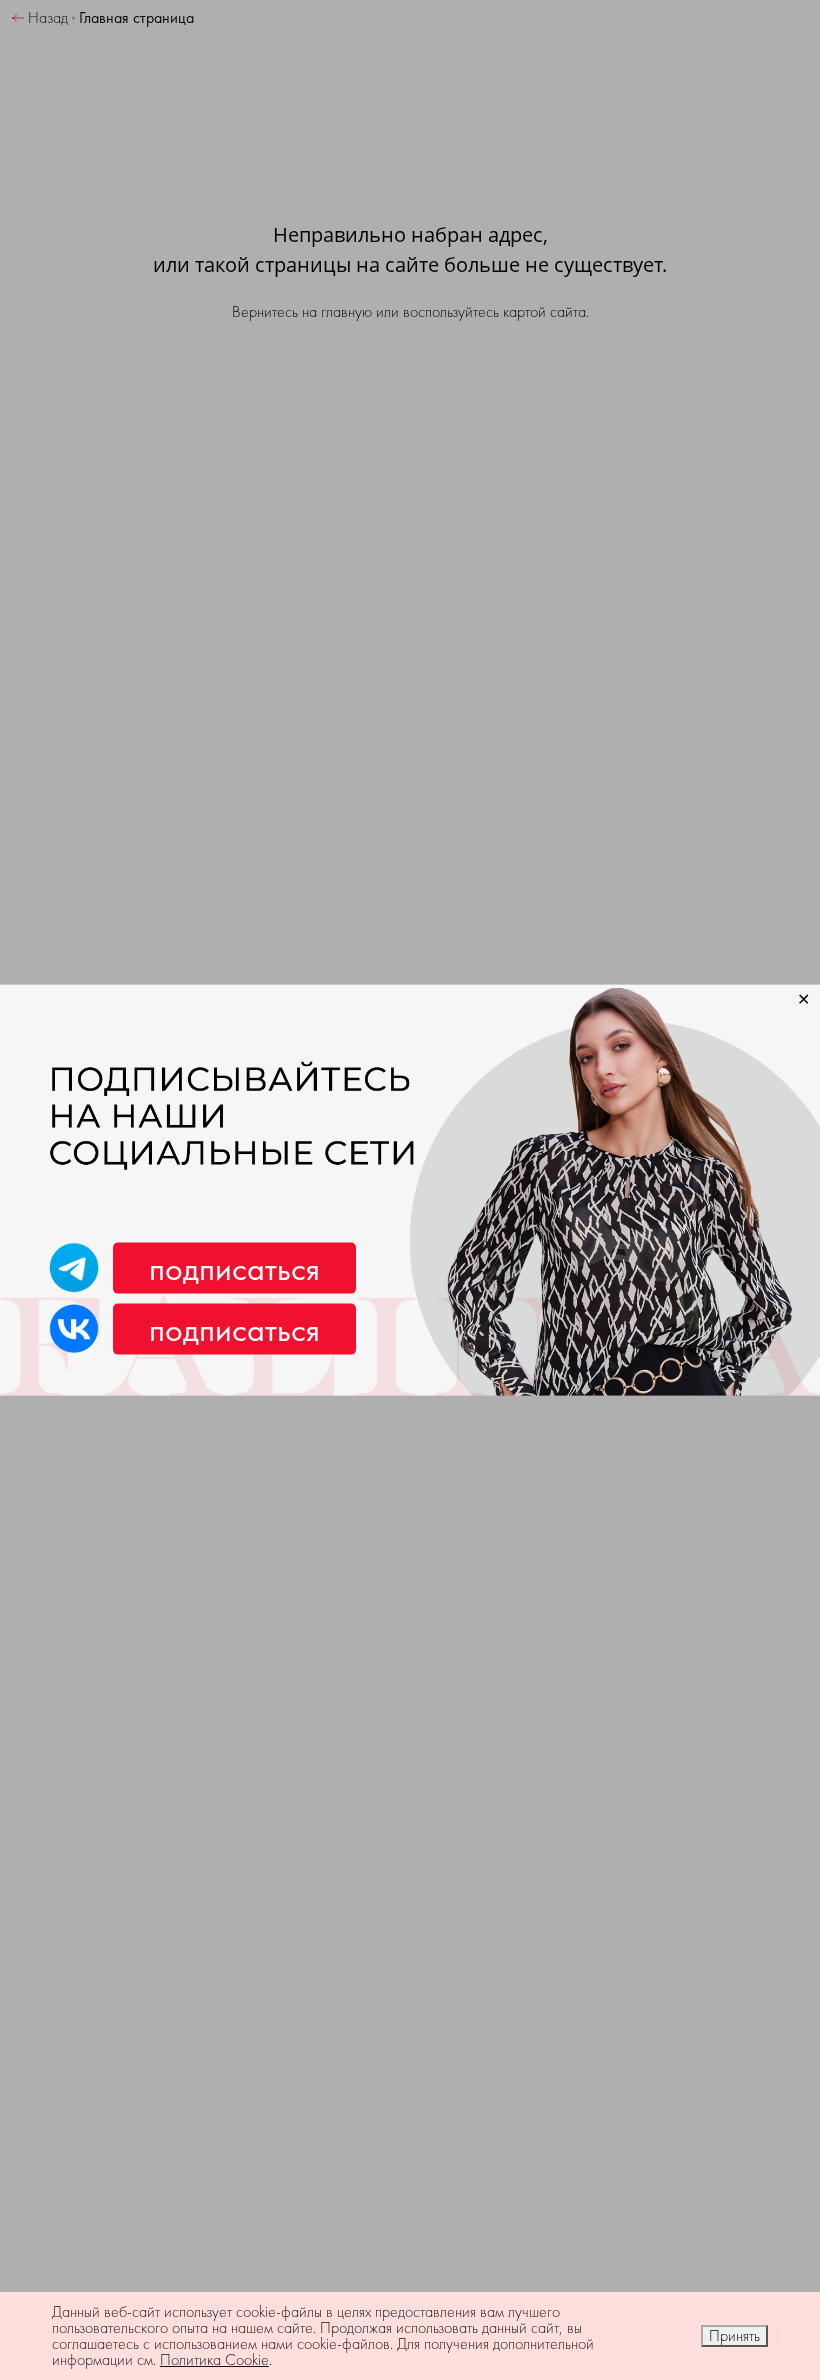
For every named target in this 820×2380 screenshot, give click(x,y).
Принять (734, 2335)
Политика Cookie (214, 2359)
